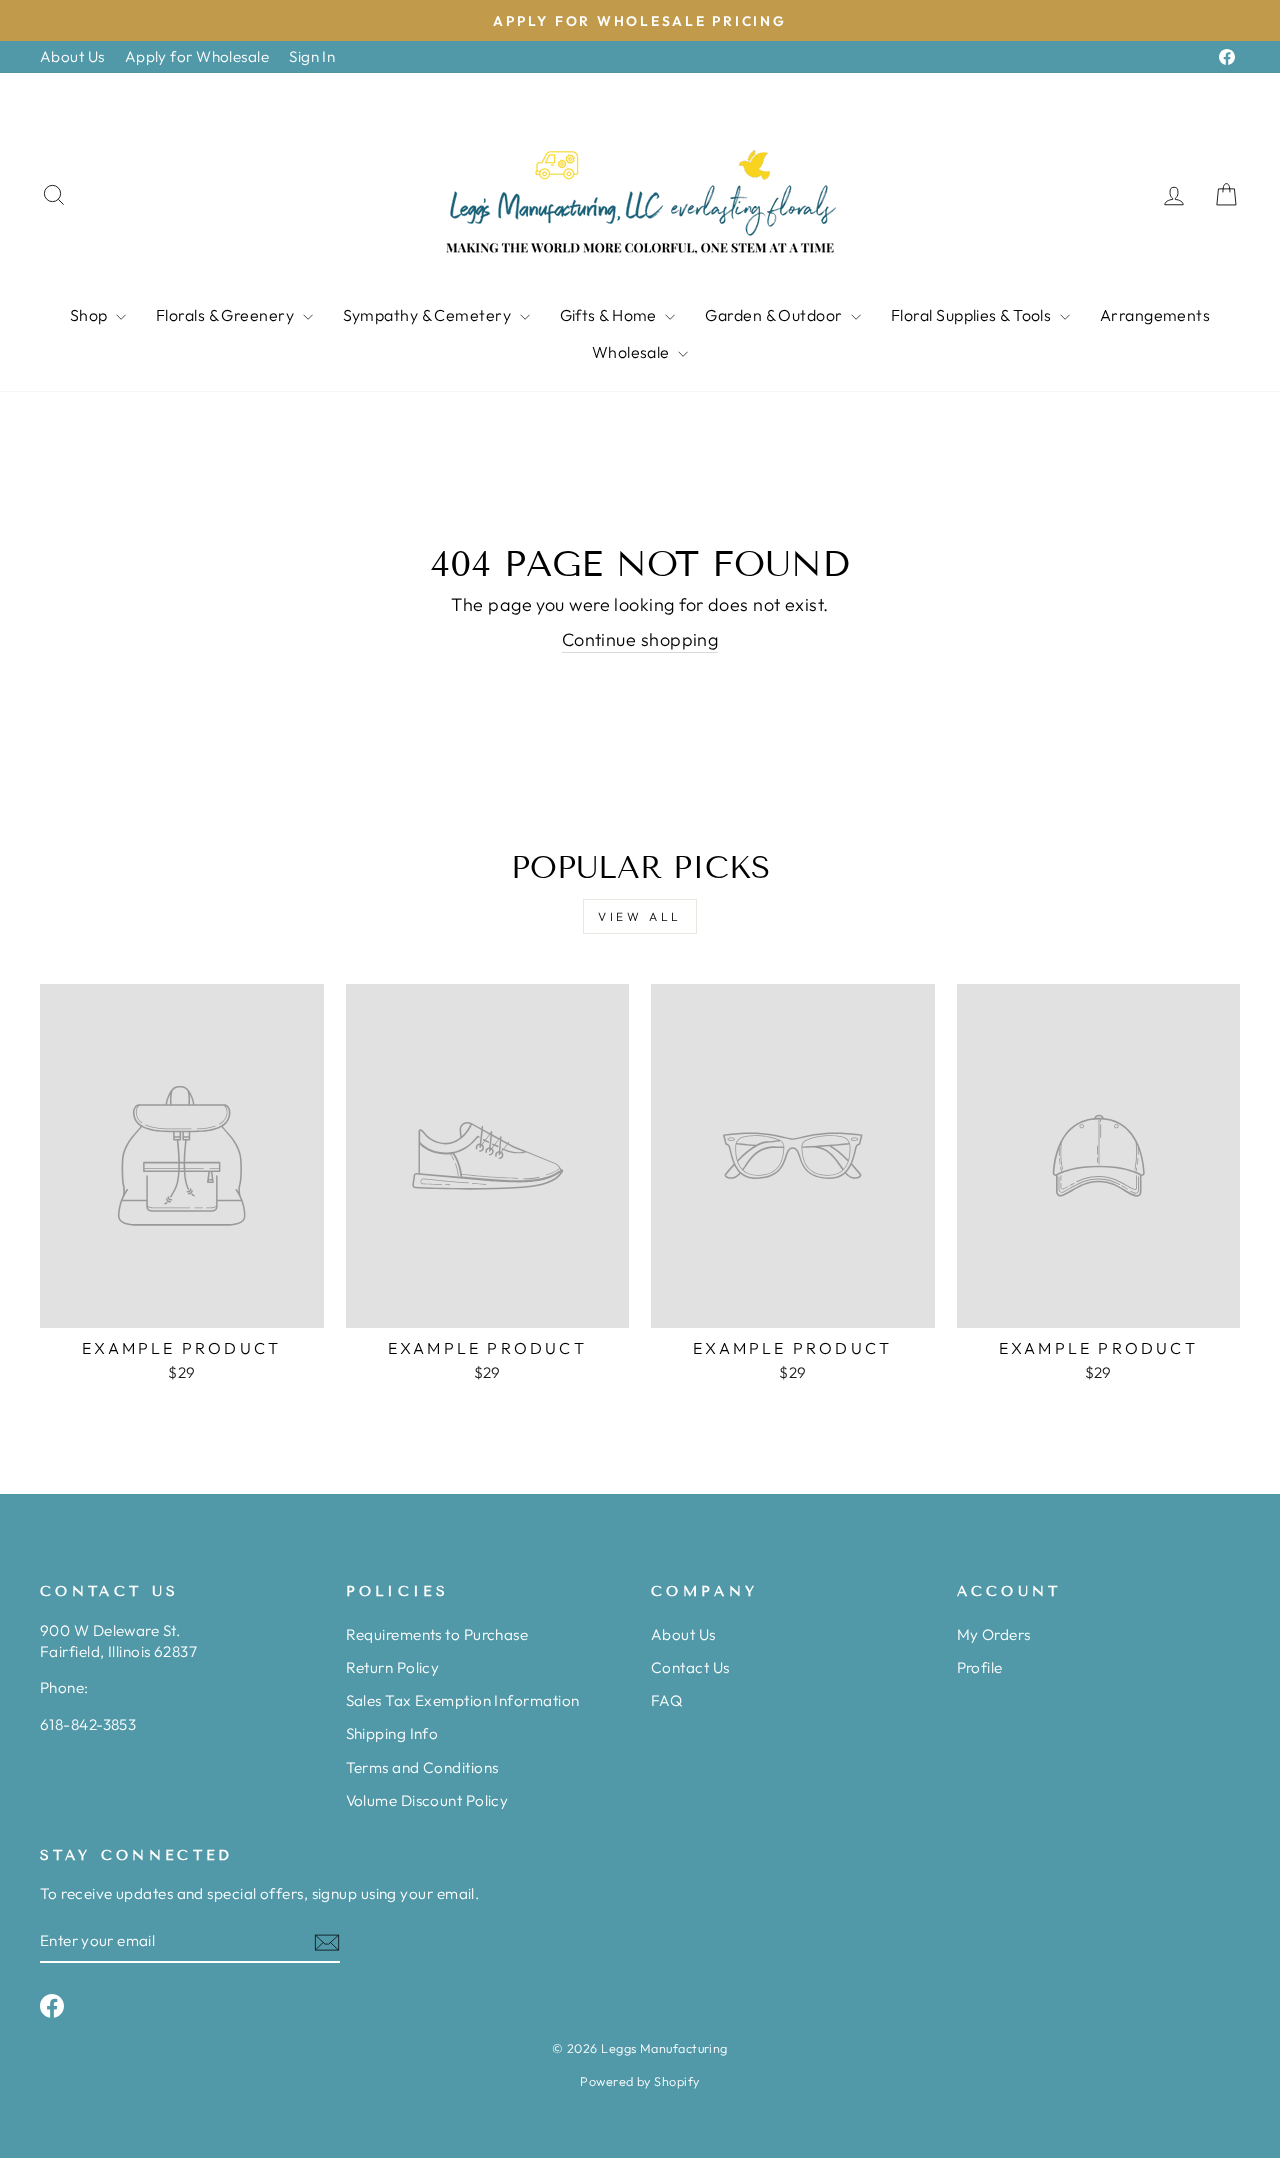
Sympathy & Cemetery (429, 315)
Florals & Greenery (227, 315)
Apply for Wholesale (197, 56)
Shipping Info (392, 1733)
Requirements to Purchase (437, 1634)
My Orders (994, 1634)
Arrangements (1155, 315)
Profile (980, 1667)
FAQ (666, 1700)
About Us (72, 56)
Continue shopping (640, 639)
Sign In (312, 56)
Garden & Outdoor (775, 315)
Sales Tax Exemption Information (463, 1700)
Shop (90, 315)
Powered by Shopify (639, 2081)
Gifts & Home (610, 315)
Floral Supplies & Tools (973, 315)
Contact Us (690, 1667)
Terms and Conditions (422, 1767)
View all (640, 916)
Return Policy (393, 1667)
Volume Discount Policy (427, 1800)
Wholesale (633, 352)
